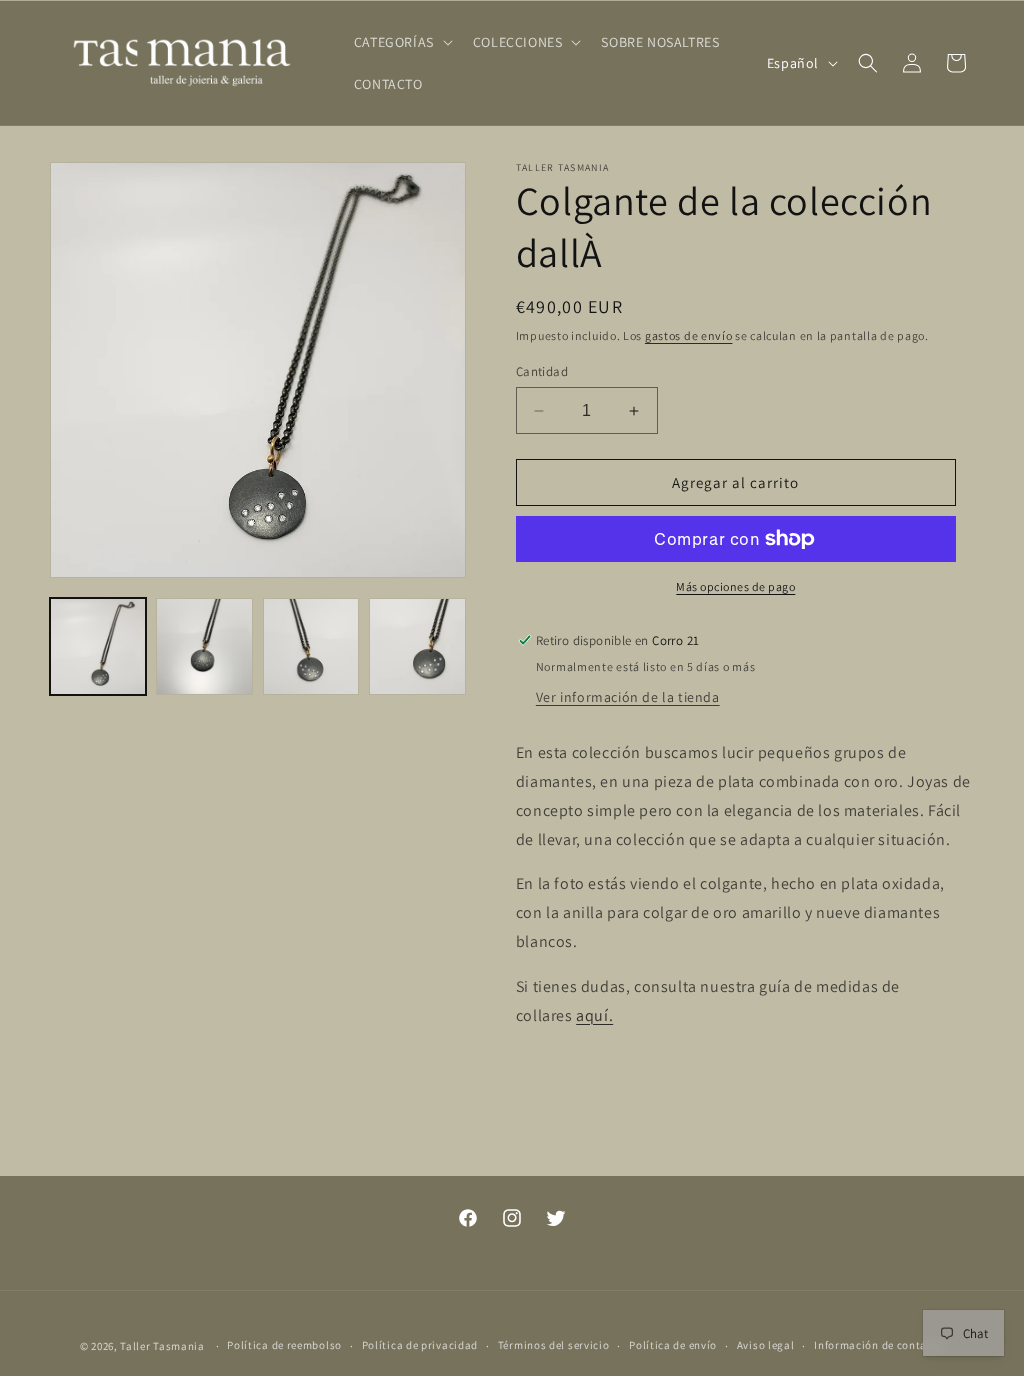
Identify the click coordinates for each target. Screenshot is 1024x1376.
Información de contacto (879, 1345)
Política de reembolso (284, 1345)
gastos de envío (689, 335)
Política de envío (673, 1345)
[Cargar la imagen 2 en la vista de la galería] (204, 646)
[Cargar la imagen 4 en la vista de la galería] (417, 646)
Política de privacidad (420, 1345)
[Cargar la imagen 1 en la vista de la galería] (98, 646)
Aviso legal (766, 1345)
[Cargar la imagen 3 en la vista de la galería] (311, 646)
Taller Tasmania (162, 1346)
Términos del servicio (554, 1345)
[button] (401, 42)
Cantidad (542, 371)
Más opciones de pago (735, 586)
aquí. (594, 1015)
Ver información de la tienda (628, 697)
